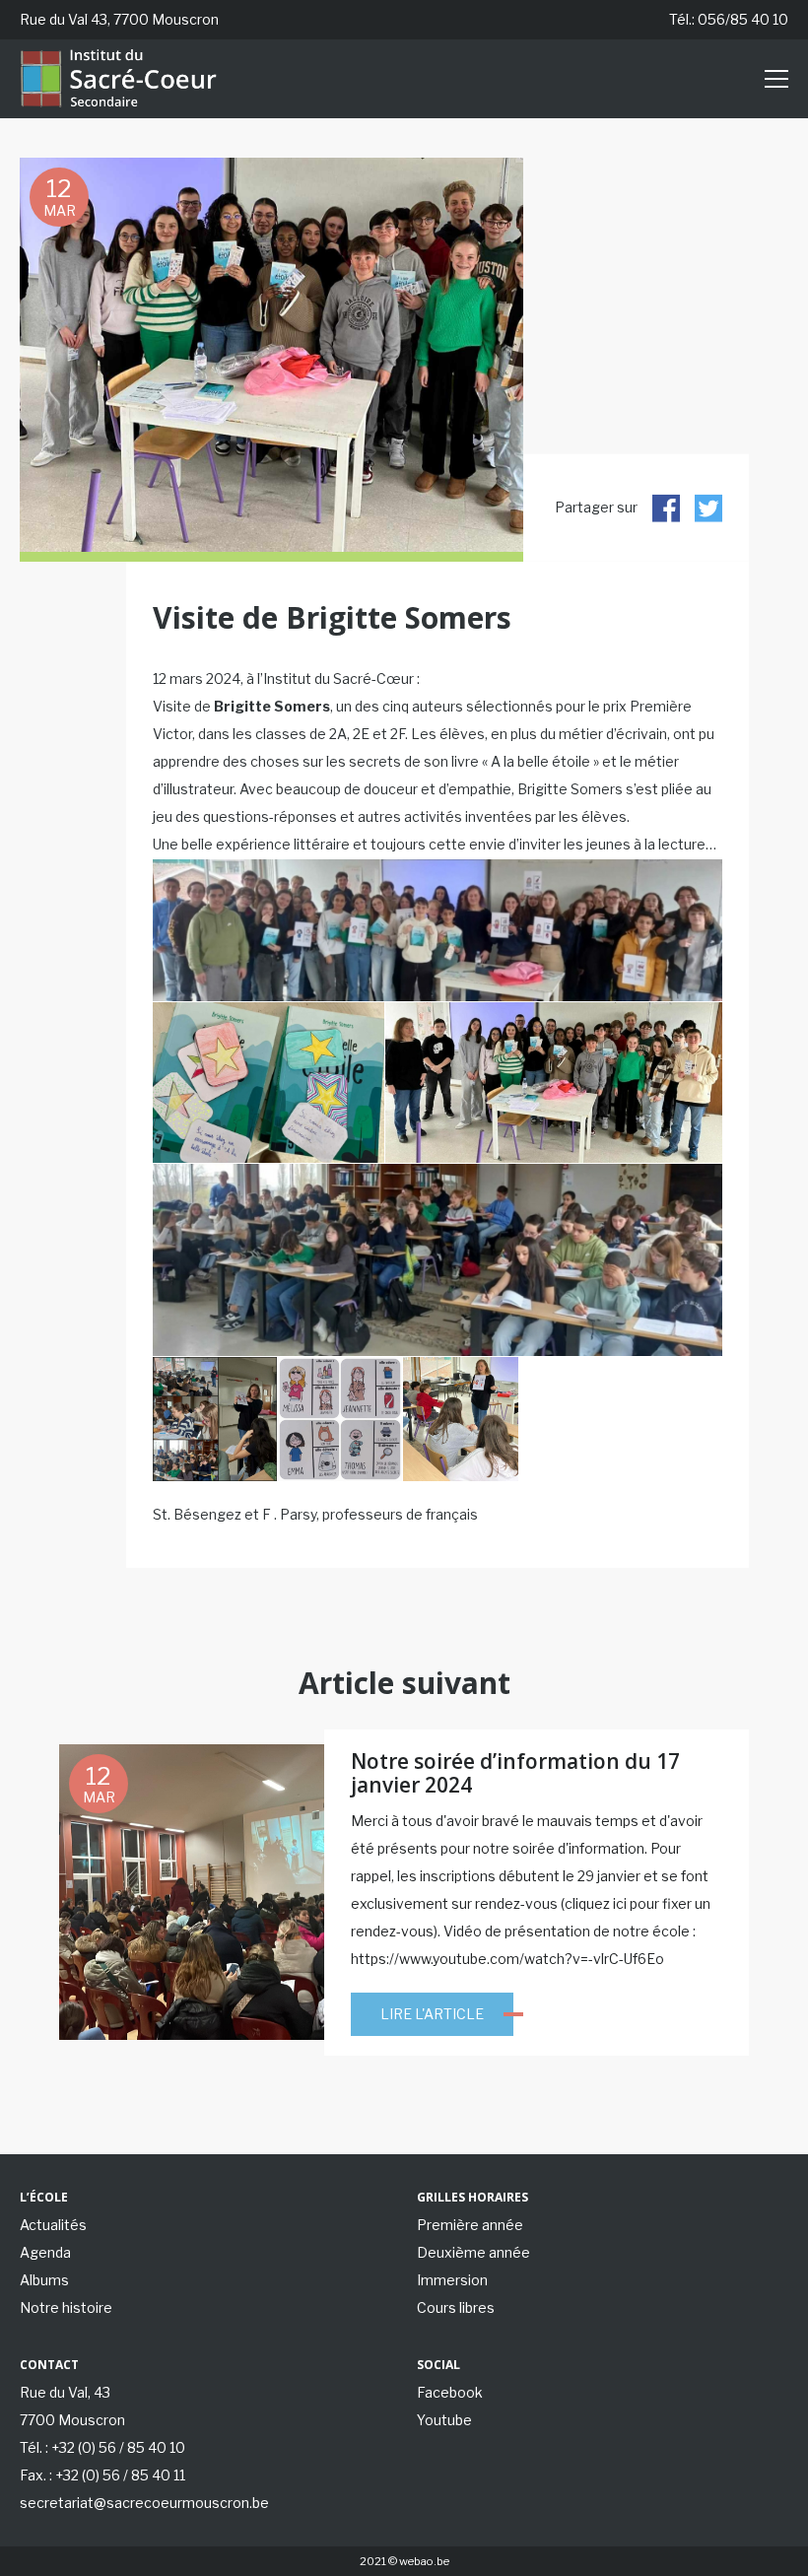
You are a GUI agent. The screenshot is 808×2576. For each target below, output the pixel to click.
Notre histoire (66, 2307)
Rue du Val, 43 (65, 2392)
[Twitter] (708, 508)
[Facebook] (666, 508)
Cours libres (456, 2307)
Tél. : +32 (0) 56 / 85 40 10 (102, 2447)
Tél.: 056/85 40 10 (729, 19)
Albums (44, 2280)
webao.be (424, 2561)
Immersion (452, 2280)
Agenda (45, 2252)
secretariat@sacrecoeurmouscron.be (144, 2503)
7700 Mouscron (72, 2420)
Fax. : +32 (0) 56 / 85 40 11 (102, 2475)
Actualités (53, 2225)
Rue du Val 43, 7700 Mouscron (119, 19)
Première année (470, 2225)
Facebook (450, 2392)
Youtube (444, 2420)
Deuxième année (473, 2252)
